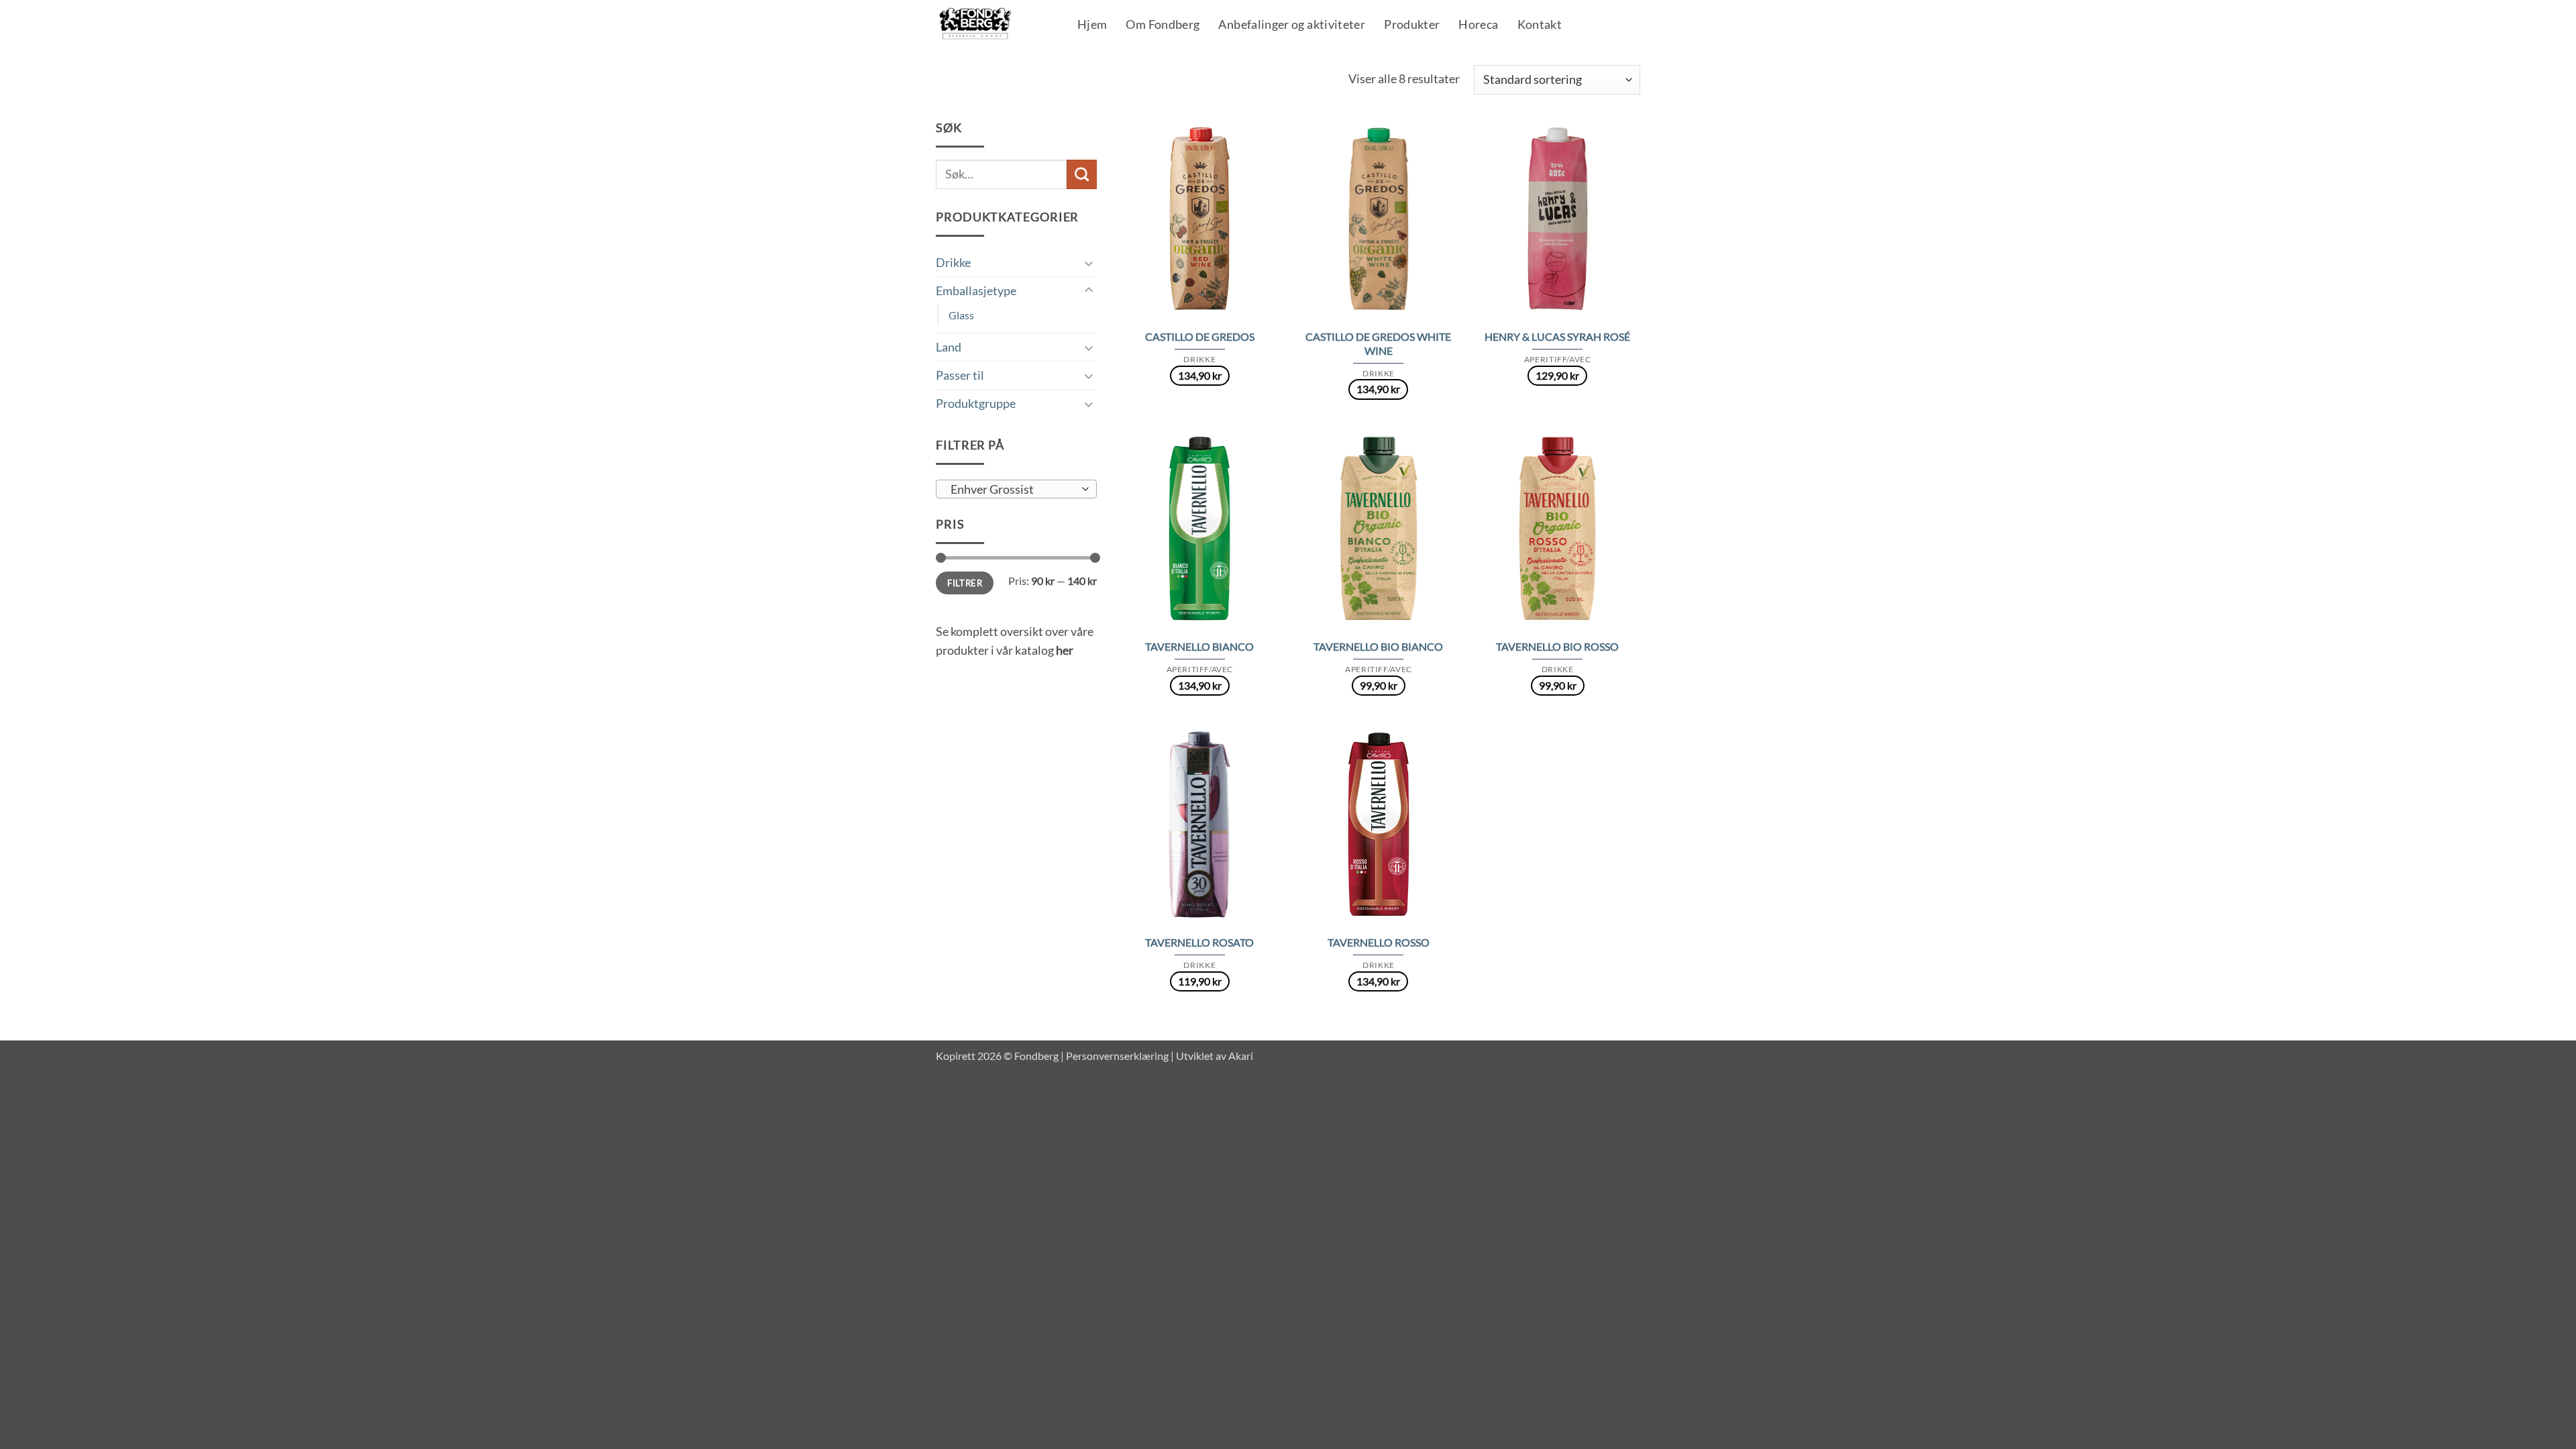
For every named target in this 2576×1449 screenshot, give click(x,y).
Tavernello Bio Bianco (1378, 646)
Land (949, 347)
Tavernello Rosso (1379, 942)
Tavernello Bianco (1199, 646)
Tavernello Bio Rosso (1557, 646)
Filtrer (965, 583)
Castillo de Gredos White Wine (1378, 343)
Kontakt (1540, 25)
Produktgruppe (976, 403)
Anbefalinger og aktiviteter (1292, 25)
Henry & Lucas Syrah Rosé (1557, 336)
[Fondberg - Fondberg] (992, 24)
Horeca (1478, 25)
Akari (1241, 1056)
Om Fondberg (1163, 25)
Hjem (1092, 25)
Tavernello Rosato (1199, 942)
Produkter (1412, 25)
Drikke (953, 262)
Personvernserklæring (1117, 1056)
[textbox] (1012, 490)
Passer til (960, 375)
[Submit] (1082, 174)
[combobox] (1016, 489)
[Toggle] (1089, 263)
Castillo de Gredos (1200, 336)
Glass (961, 315)
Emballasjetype (976, 290)
